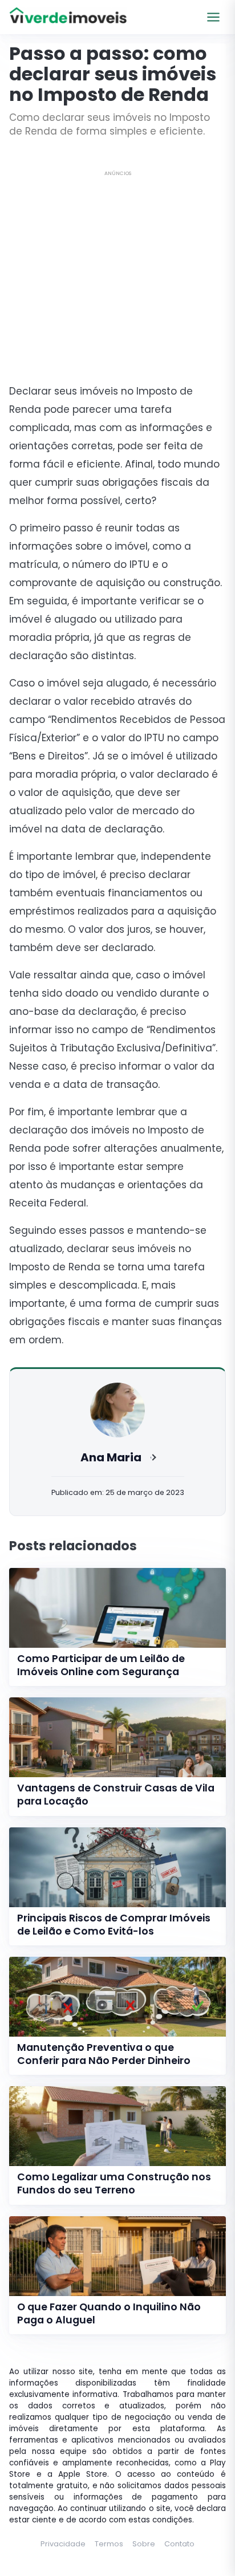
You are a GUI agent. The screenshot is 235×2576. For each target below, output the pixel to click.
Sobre (144, 2544)
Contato (179, 2544)
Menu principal (213, 17)
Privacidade (63, 2544)
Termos (109, 2544)
